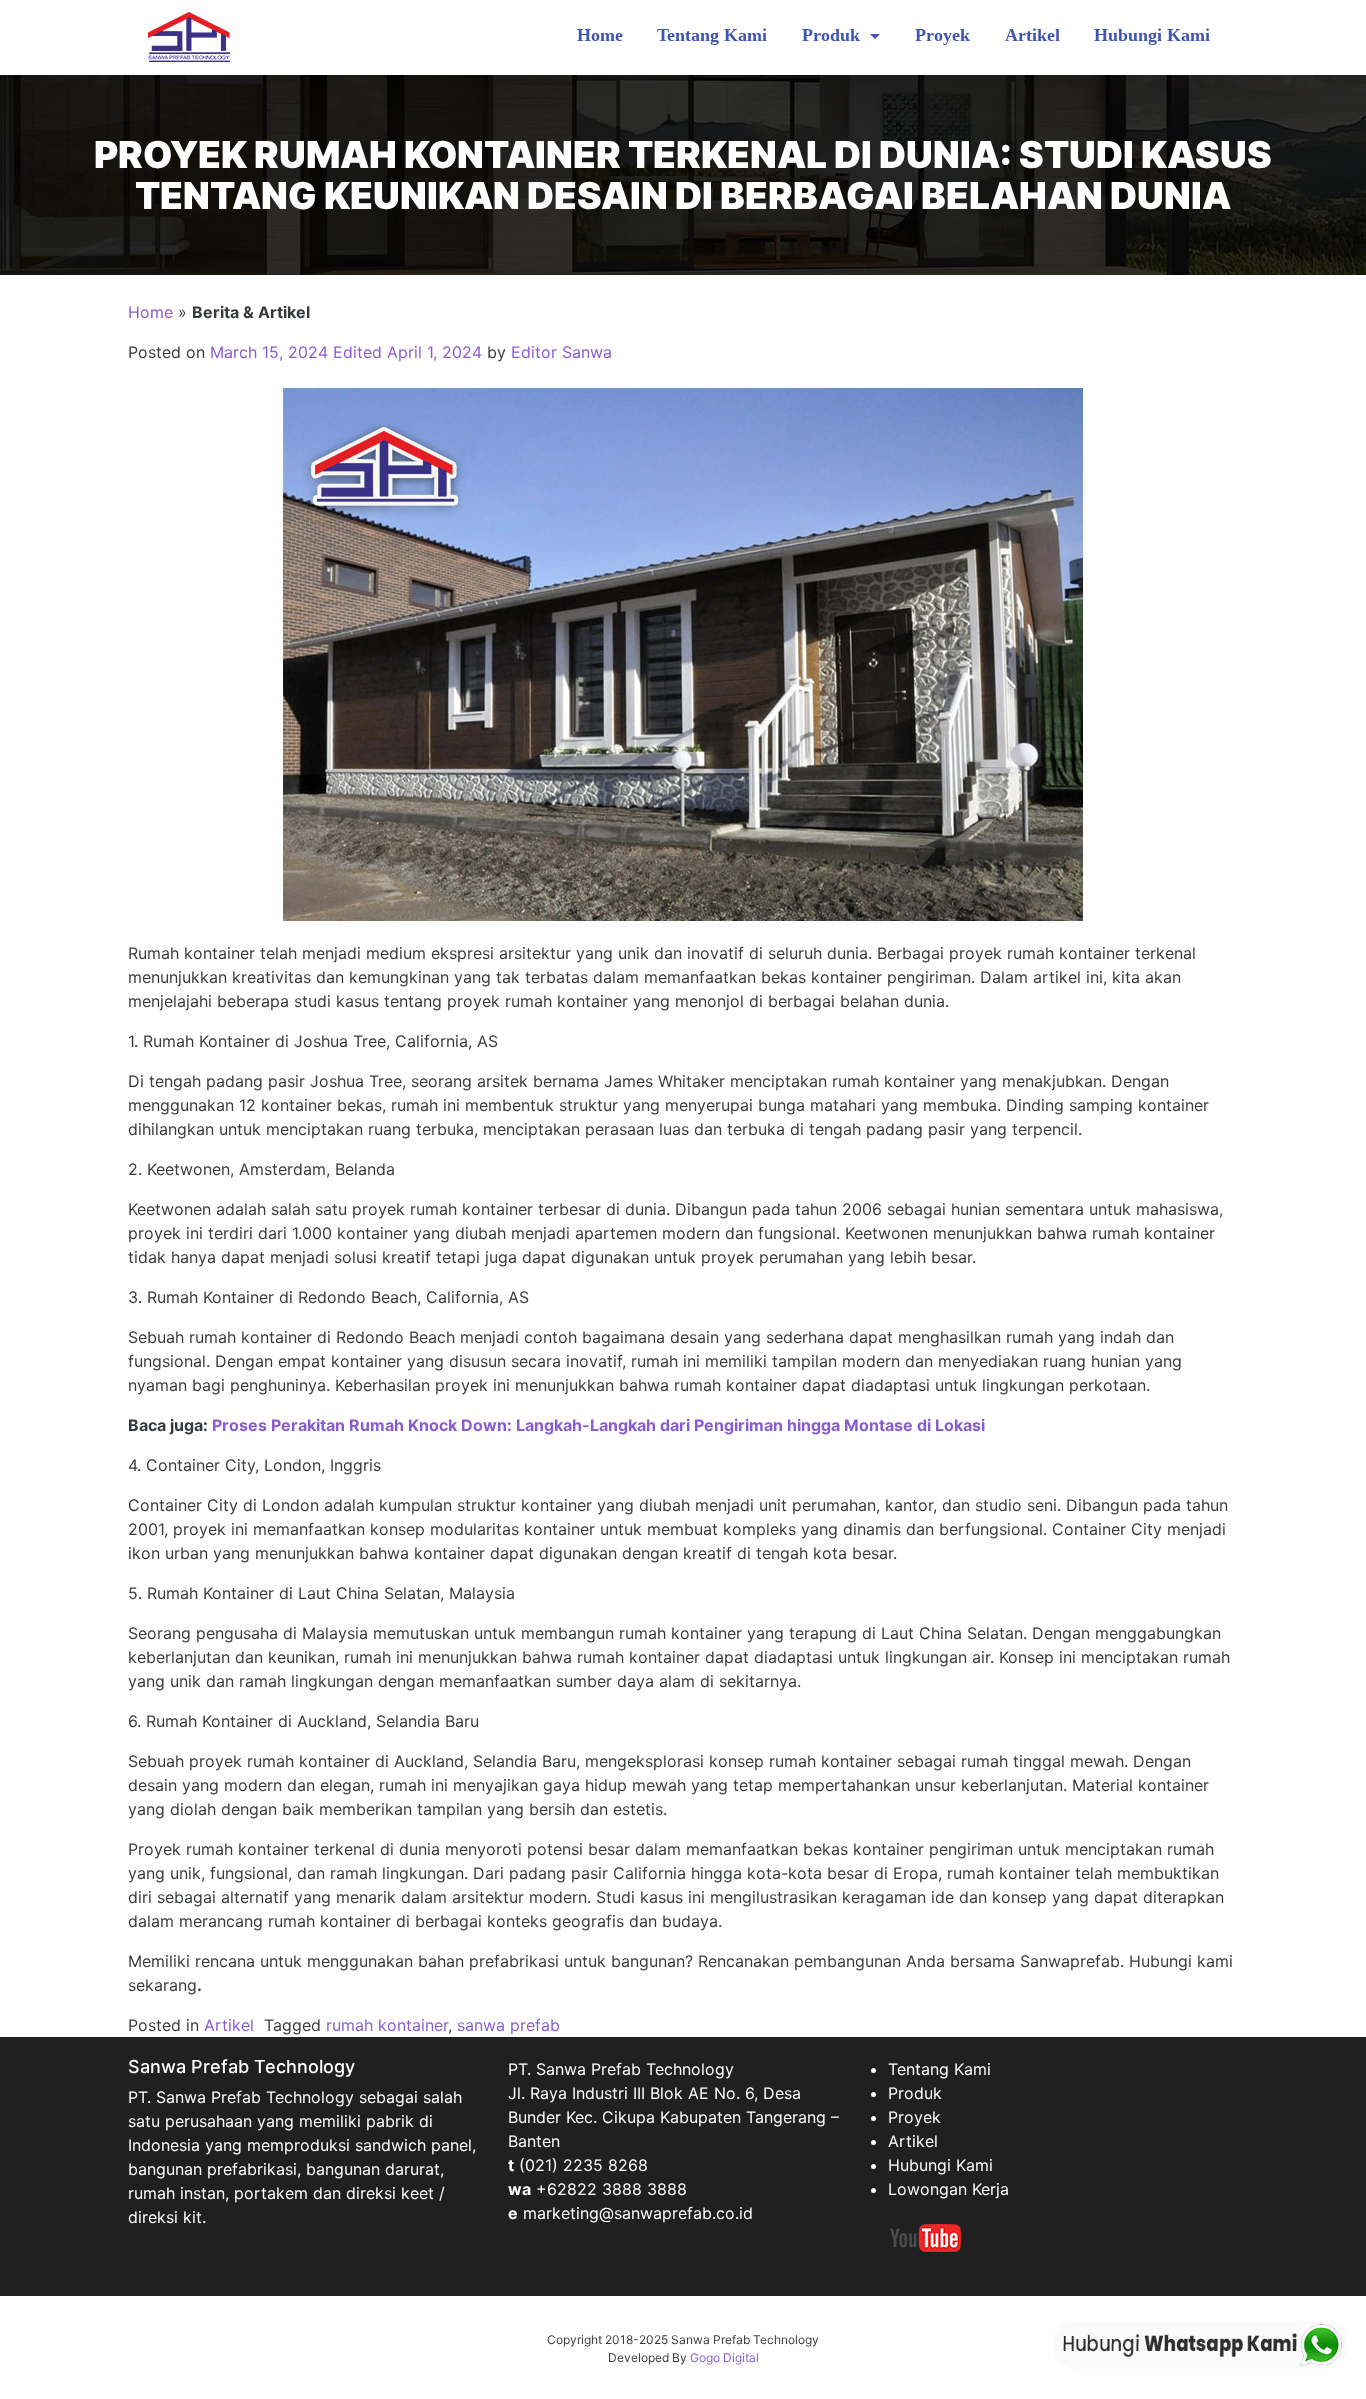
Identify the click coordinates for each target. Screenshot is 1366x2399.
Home (600, 35)
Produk (833, 35)
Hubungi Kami (1152, 35)
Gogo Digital (724, 2357)
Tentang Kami (712, 35)
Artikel (1032, 35)
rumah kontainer (387, 2025)
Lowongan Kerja (948, 2189)
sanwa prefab (508, 2025)
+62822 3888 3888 (611, 2189)
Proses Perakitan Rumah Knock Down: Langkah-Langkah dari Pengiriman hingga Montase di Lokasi (598, 1425)
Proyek (942, 35)
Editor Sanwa (561, 352)
